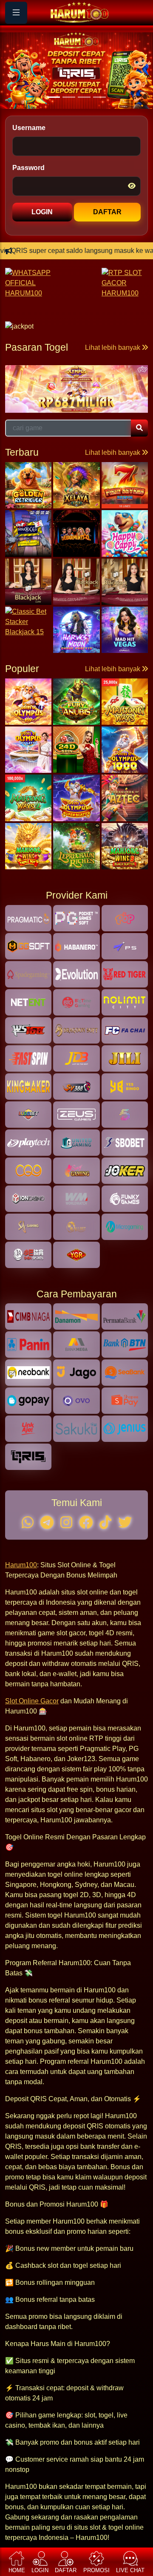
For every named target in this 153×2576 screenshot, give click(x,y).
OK (77, 1322)
